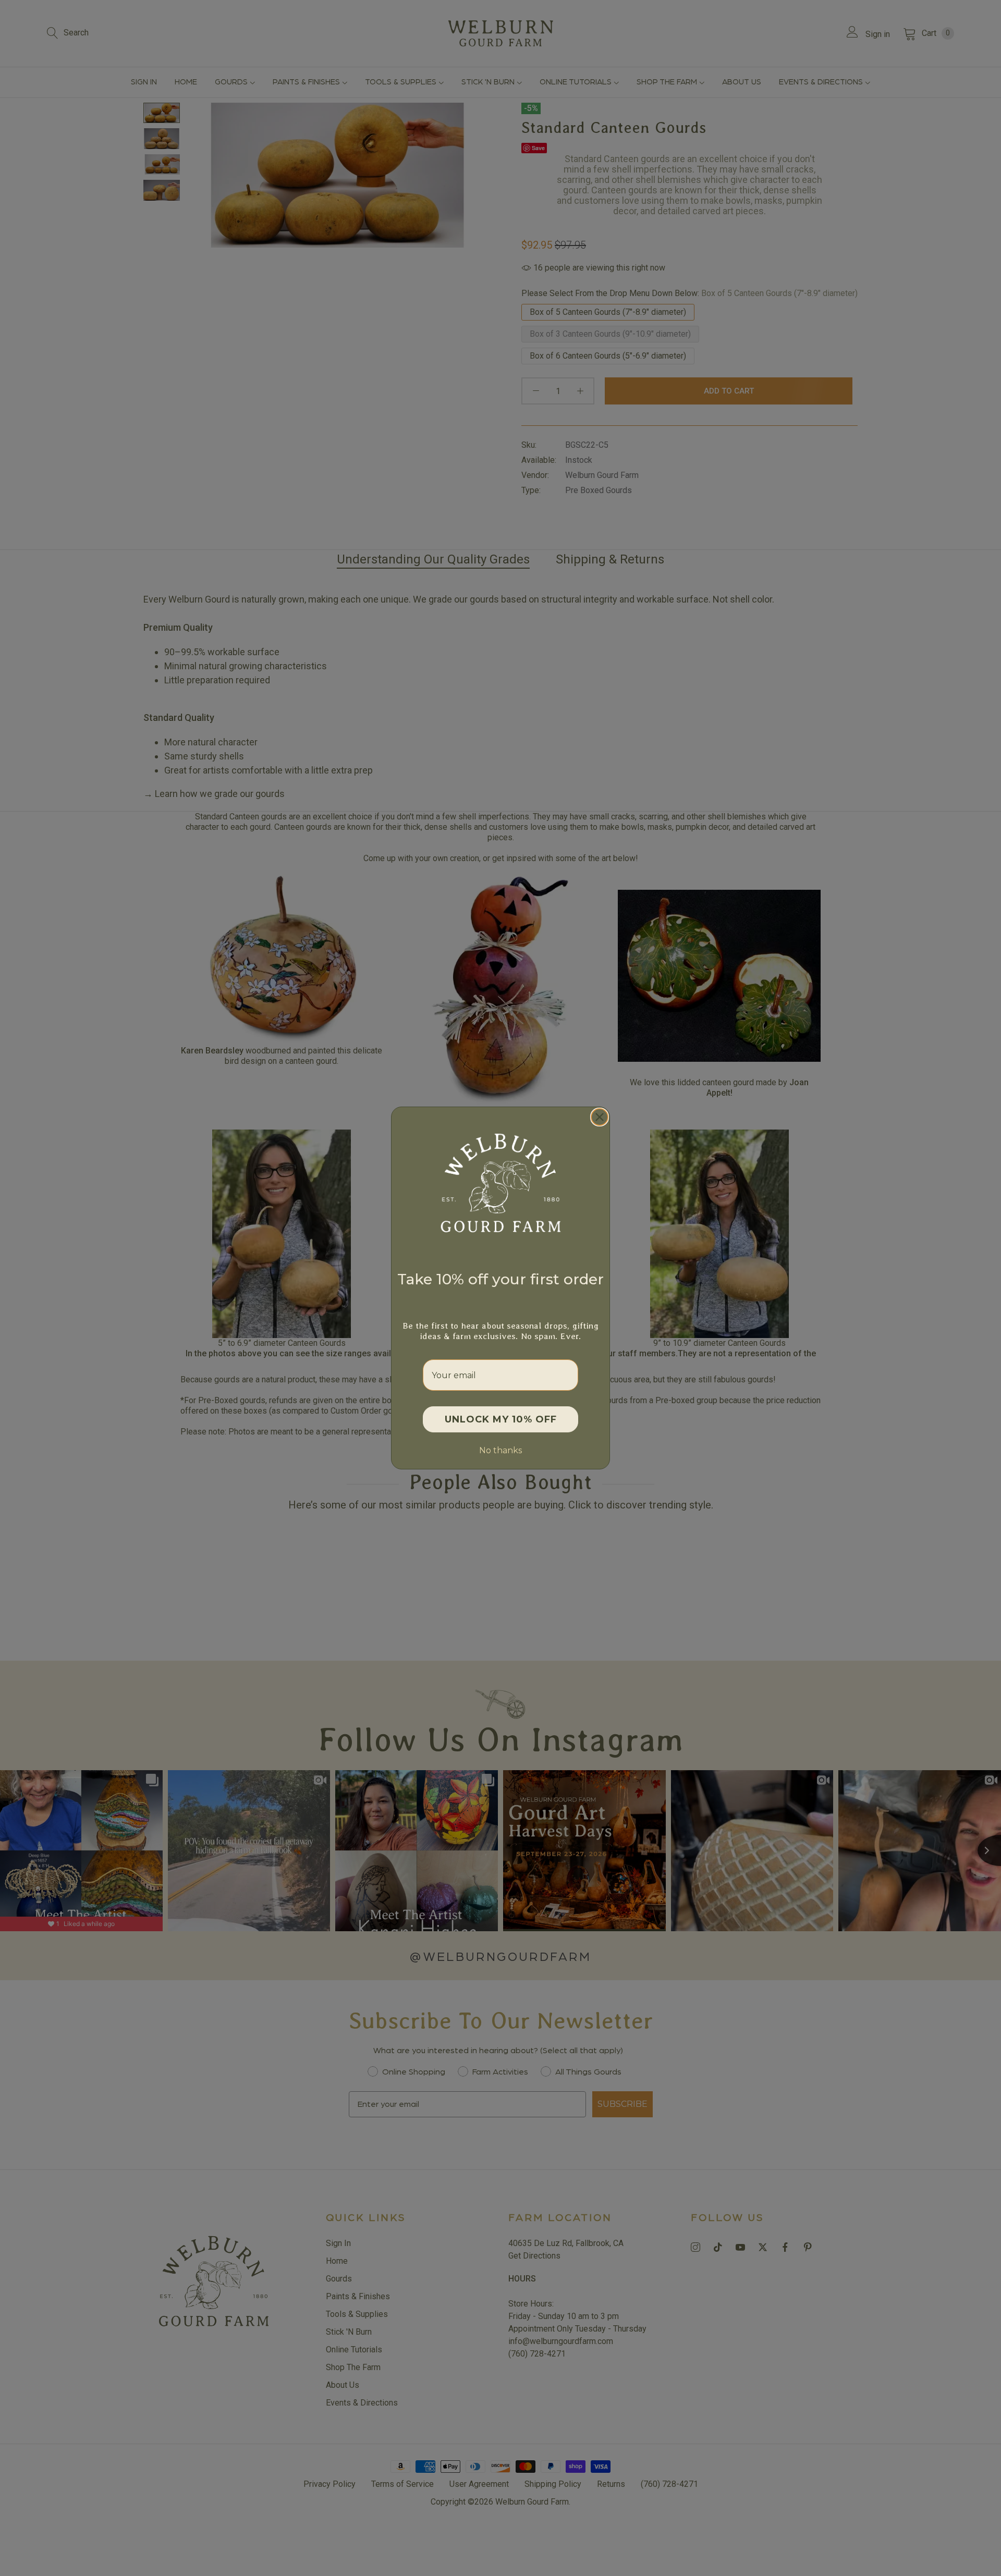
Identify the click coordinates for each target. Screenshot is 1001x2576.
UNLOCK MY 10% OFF (501, 1419)
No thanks (500, 1450)
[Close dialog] (600, 1117)
